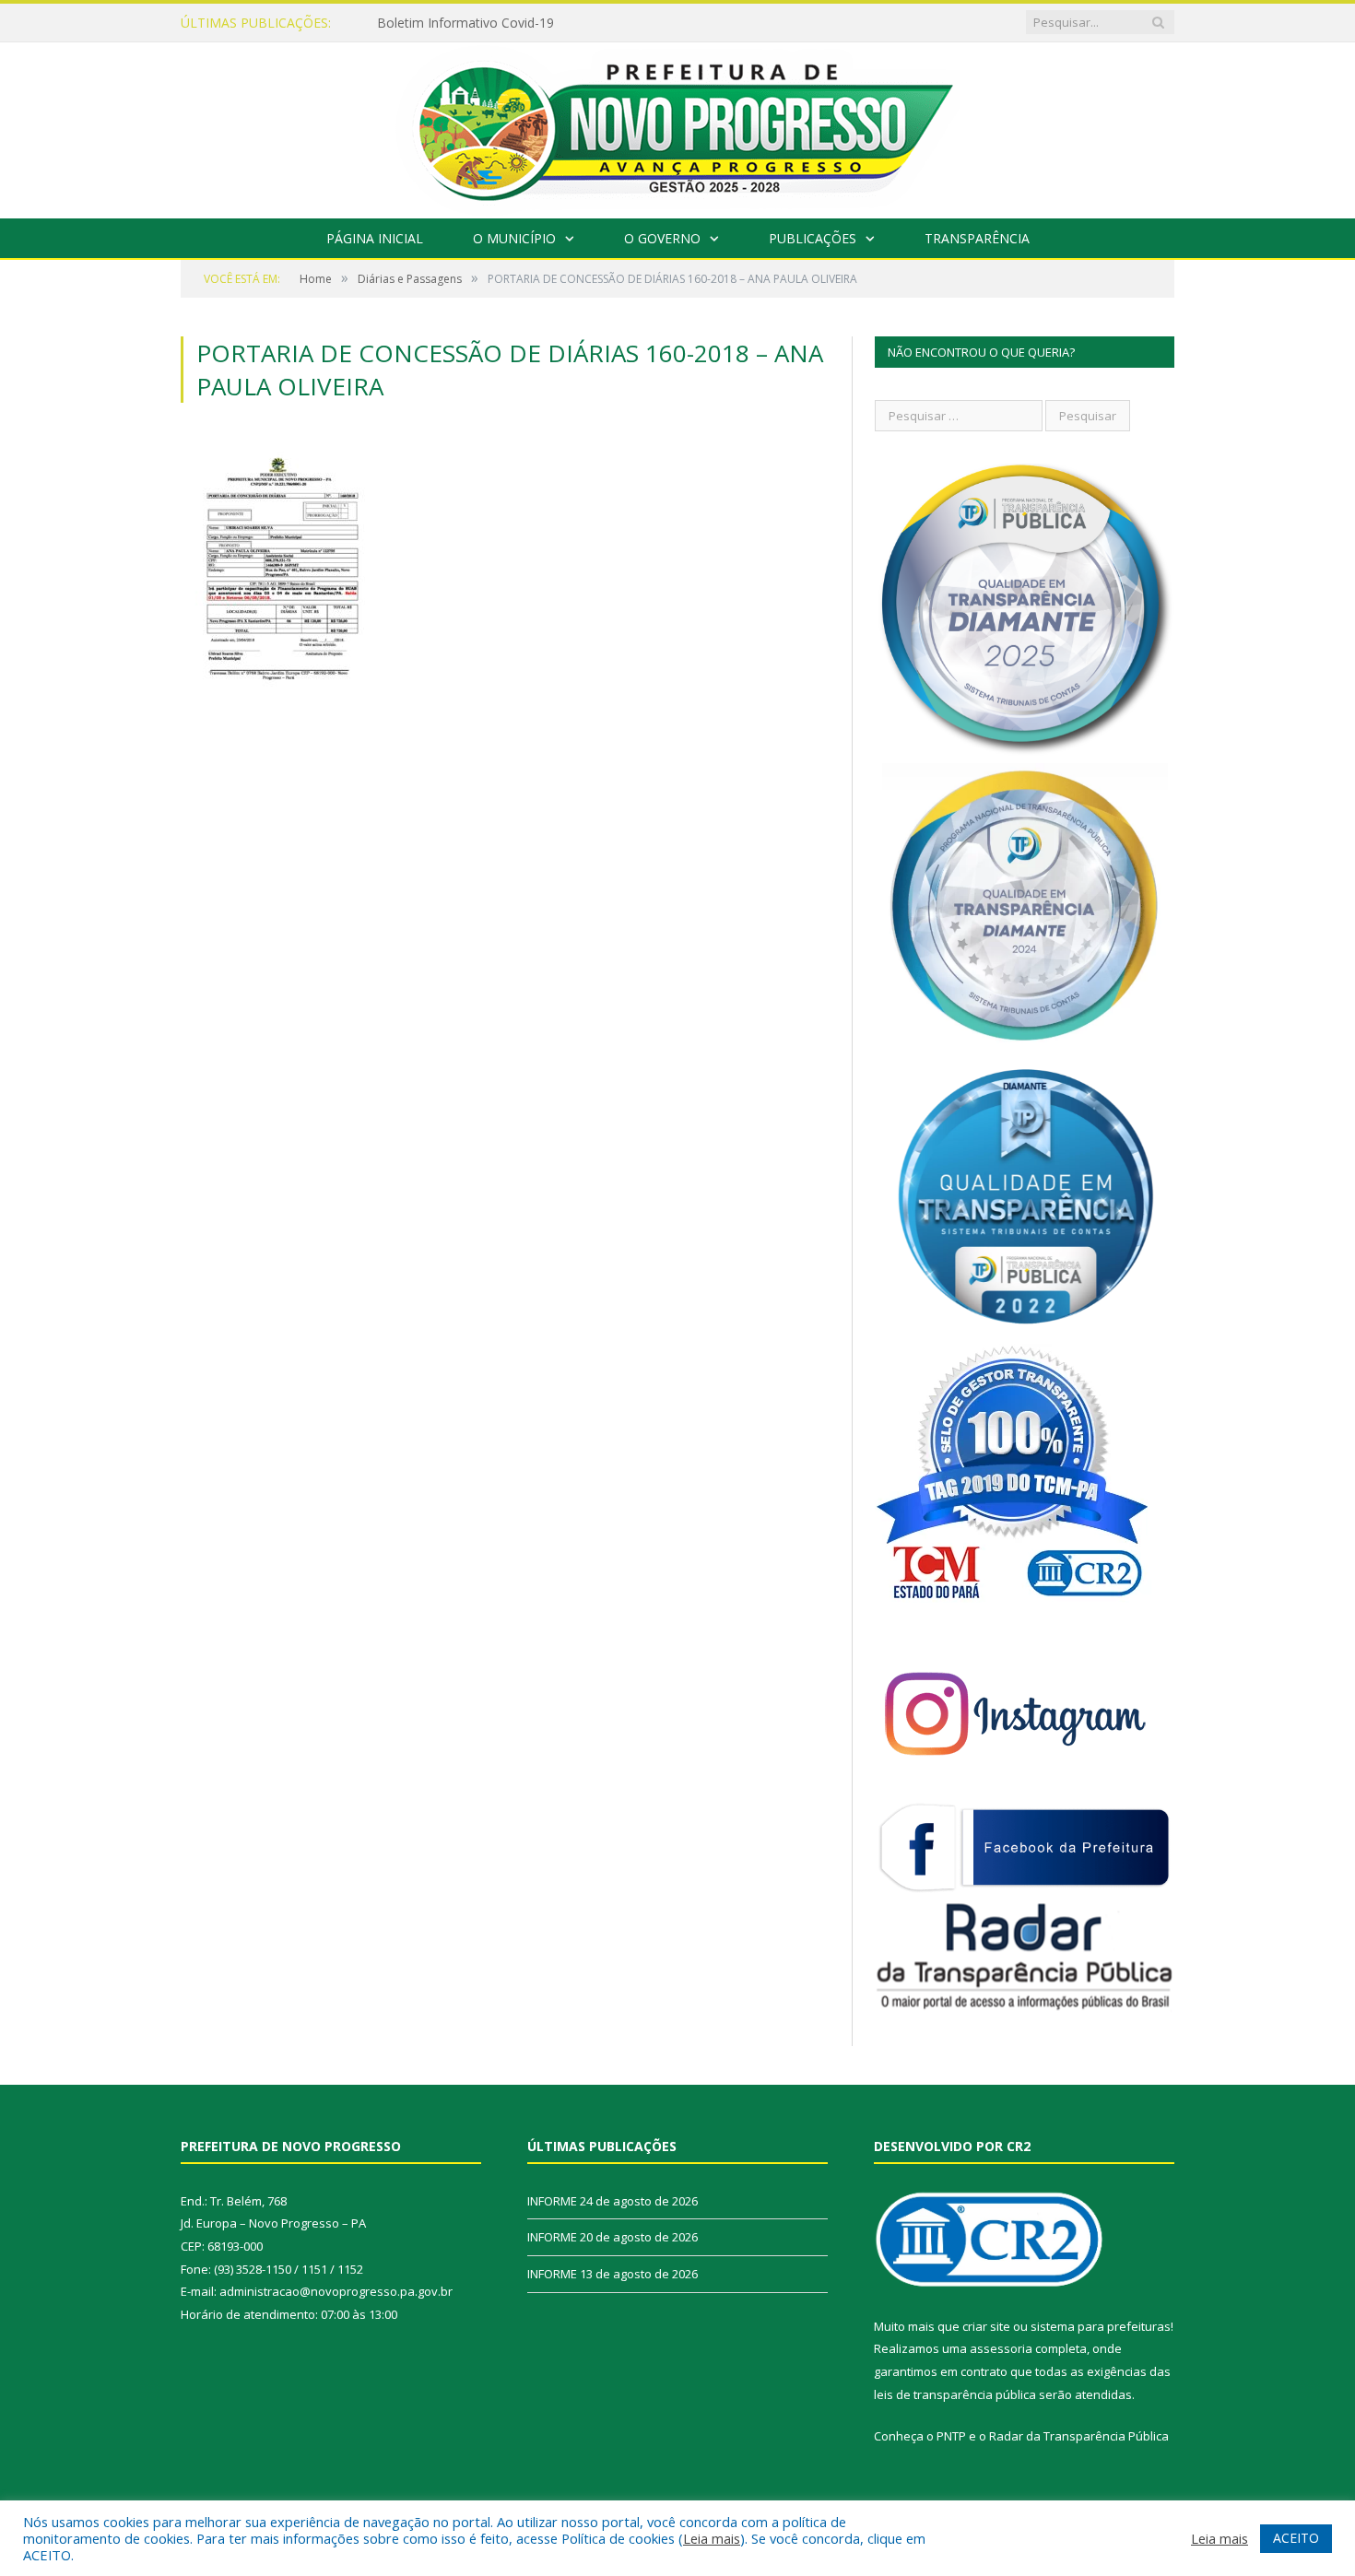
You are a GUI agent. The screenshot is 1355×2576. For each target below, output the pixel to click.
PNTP (951, 2436)
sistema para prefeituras (1101, 2326)
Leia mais (712, 2538)
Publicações (813, 238)
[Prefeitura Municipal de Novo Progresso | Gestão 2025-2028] (677, 126)
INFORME (552, 2201)
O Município (514, 238)
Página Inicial (375, 238)
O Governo (662, 238)
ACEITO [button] (1296, 2538)
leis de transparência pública (955, 2394)
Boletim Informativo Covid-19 (465, 23)
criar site (986, 2326)
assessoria (1001, 2348)
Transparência (977, 238)
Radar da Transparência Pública (1079, 2436)
